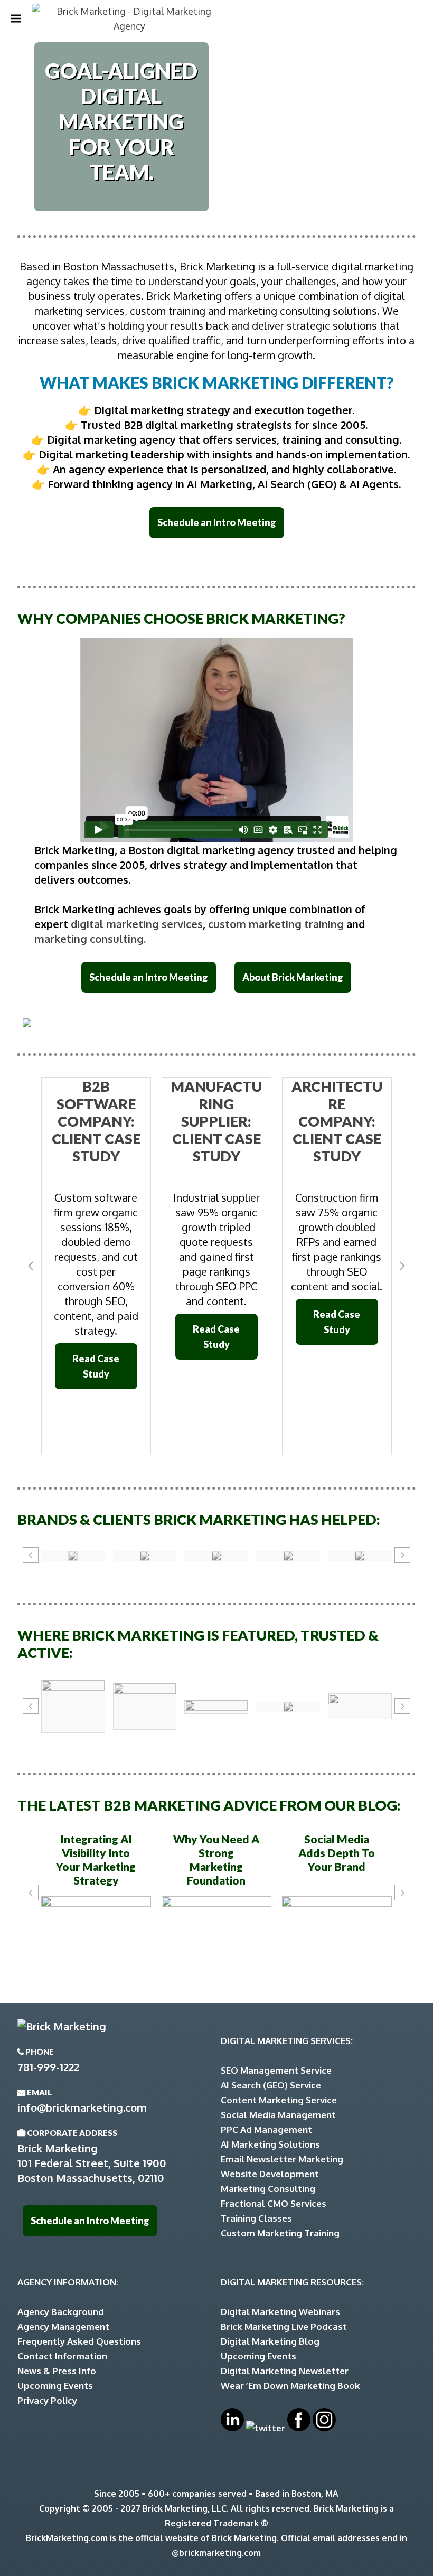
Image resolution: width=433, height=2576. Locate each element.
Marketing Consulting (268, 2189)
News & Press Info (57, 2371)
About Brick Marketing (293, 977)
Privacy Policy (47, 2400)
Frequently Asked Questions (79, 2341)
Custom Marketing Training (280, 2233)
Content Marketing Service (279, 2100)
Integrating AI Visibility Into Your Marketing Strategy (96, 1860)
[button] (31, 1266)
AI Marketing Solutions (270, 2144)
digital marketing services (137, 924)
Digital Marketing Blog (270, 2341)
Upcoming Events (55, 2386)
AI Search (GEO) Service (271, 2085)
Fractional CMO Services (274, 2203)
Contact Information (62, 2356)
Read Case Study (96, 1366)
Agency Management (63, 2326)
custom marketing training (276, 924)
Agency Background (61, 2312)
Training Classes (256, 2218)
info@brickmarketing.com (82, 2107)
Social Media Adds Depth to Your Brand (337, 1853)
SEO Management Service (276, 2070)
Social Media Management (278, 2115)
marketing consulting (89, 939)
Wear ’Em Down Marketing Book (290, 2386)
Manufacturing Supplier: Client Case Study (216, 1121)
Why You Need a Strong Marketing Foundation (216, 1860)
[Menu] (16, 18)
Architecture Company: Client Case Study (337, 1121)
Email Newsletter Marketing (282, 2159)
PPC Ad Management (266, 2129)
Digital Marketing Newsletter (285, 2371)
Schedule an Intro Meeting (217, 522)
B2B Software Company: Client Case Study (96, 1121)
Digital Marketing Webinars (280, 2312)
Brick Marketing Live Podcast (284, 2326)
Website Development (270, 2174)
